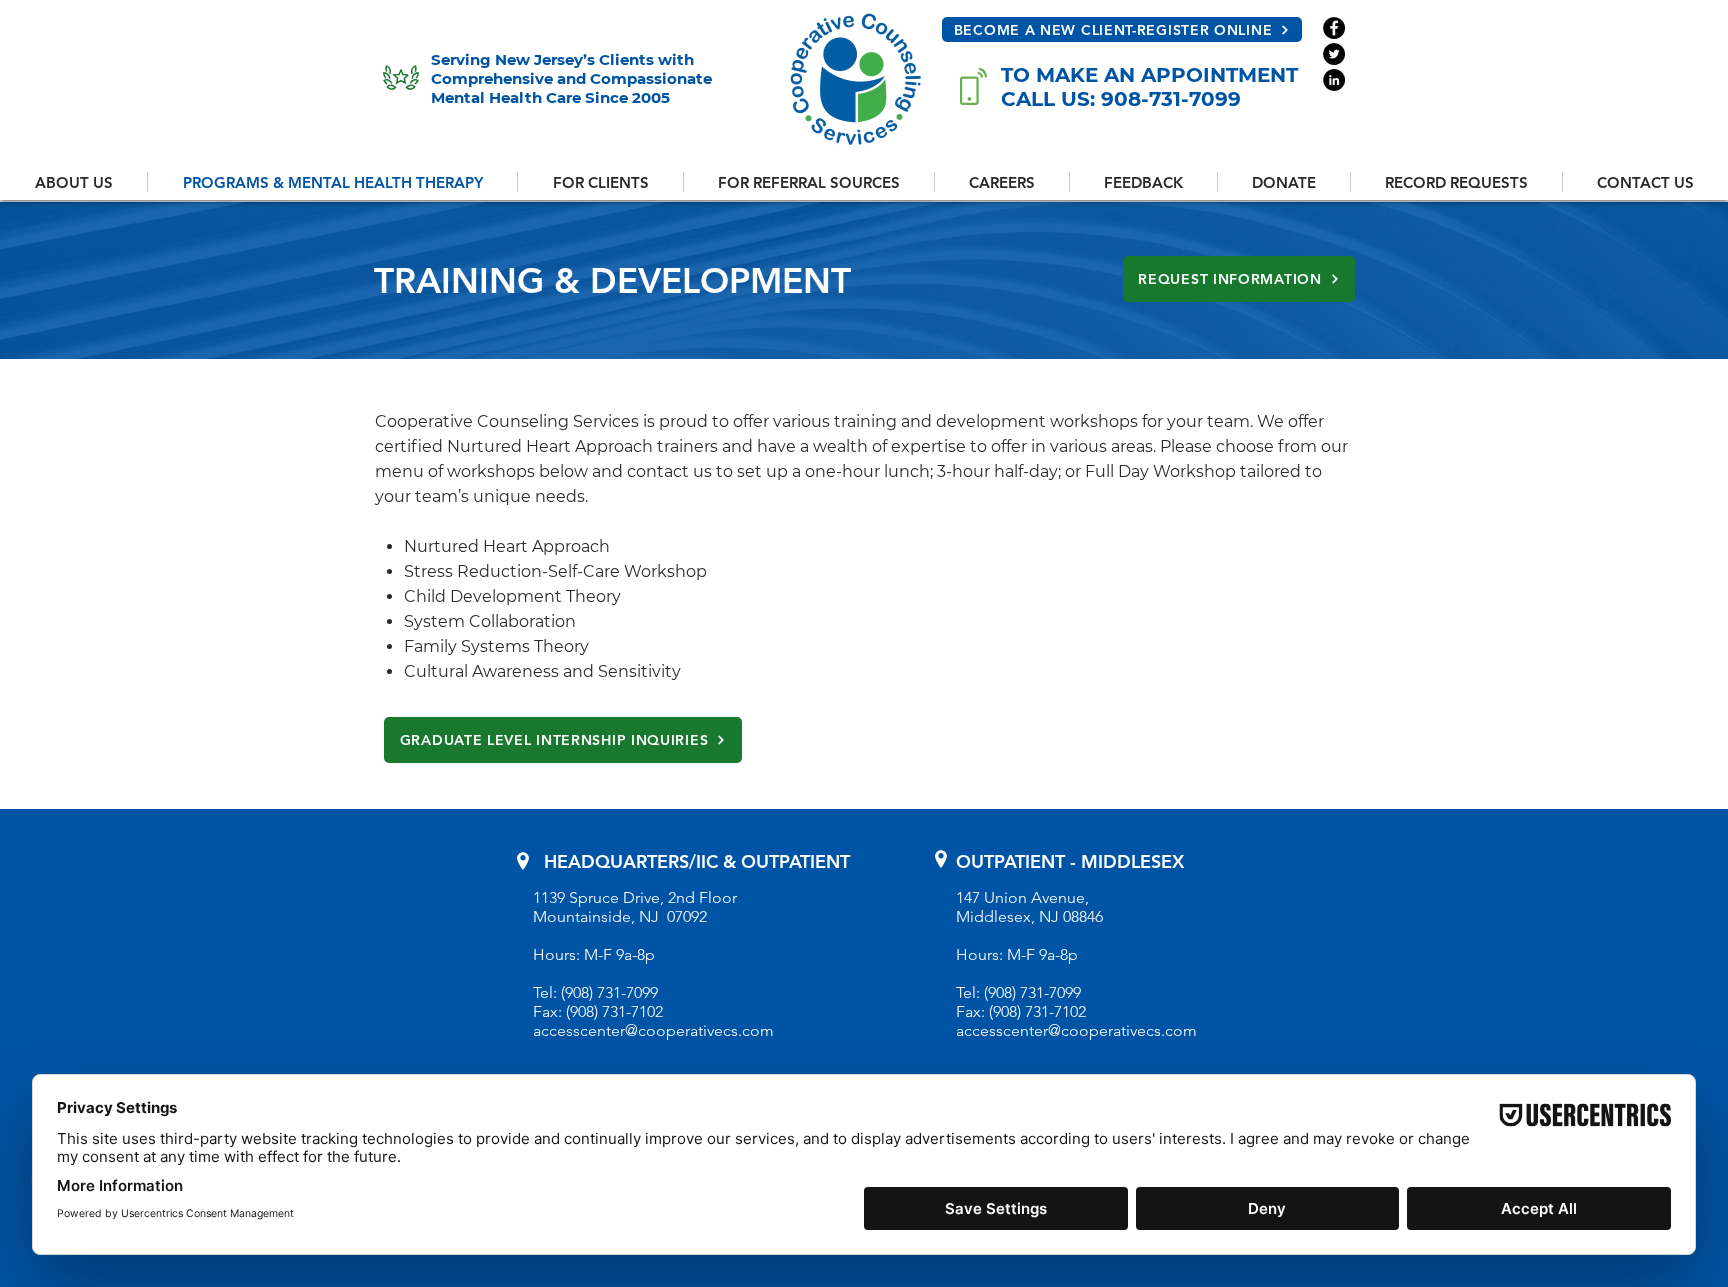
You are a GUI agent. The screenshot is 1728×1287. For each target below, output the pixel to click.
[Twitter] (1334, 54)
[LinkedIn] (1334, 80)
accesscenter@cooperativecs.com (653, 1030)
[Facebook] (1334, 28)
